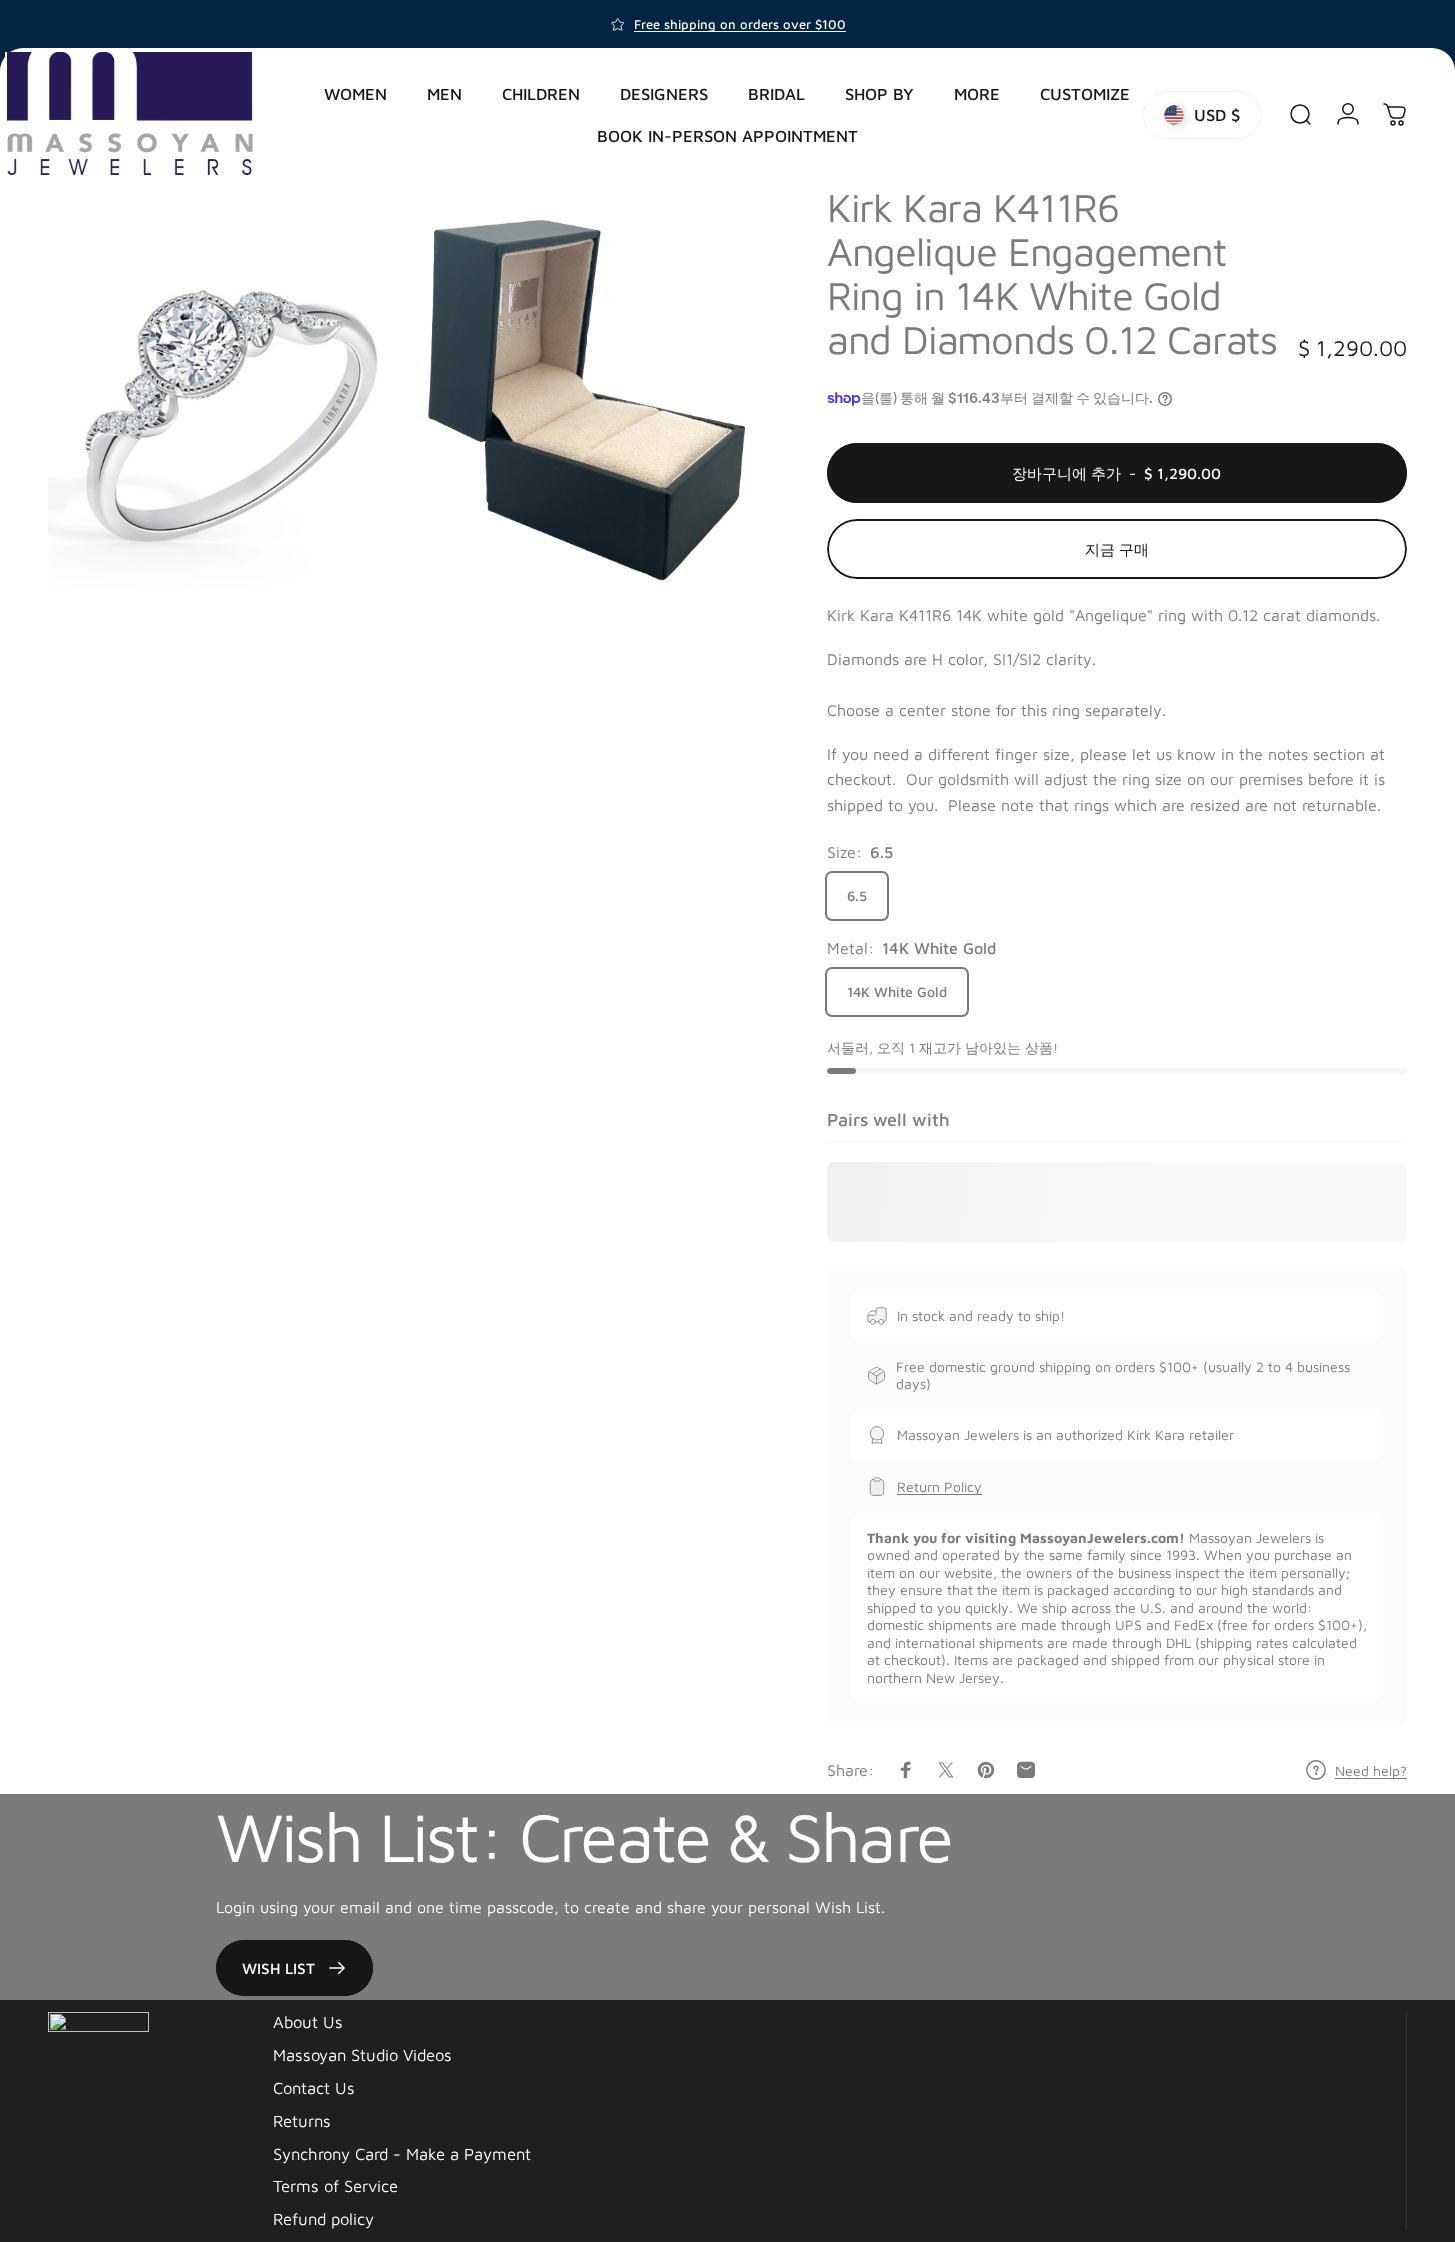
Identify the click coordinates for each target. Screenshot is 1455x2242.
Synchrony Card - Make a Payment (402, 2153)
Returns (302, 2120)
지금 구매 (1117, 549)
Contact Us (314, 2087)
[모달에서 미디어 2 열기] (585, 398)
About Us (308, 2021)
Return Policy (939, 1486)
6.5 (857, 895)
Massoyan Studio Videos (362, 2054)
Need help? (1371, 1770)
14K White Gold (897, 991)
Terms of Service (335, 2185)
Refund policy (323, 2218)
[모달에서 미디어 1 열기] (220, 398)
